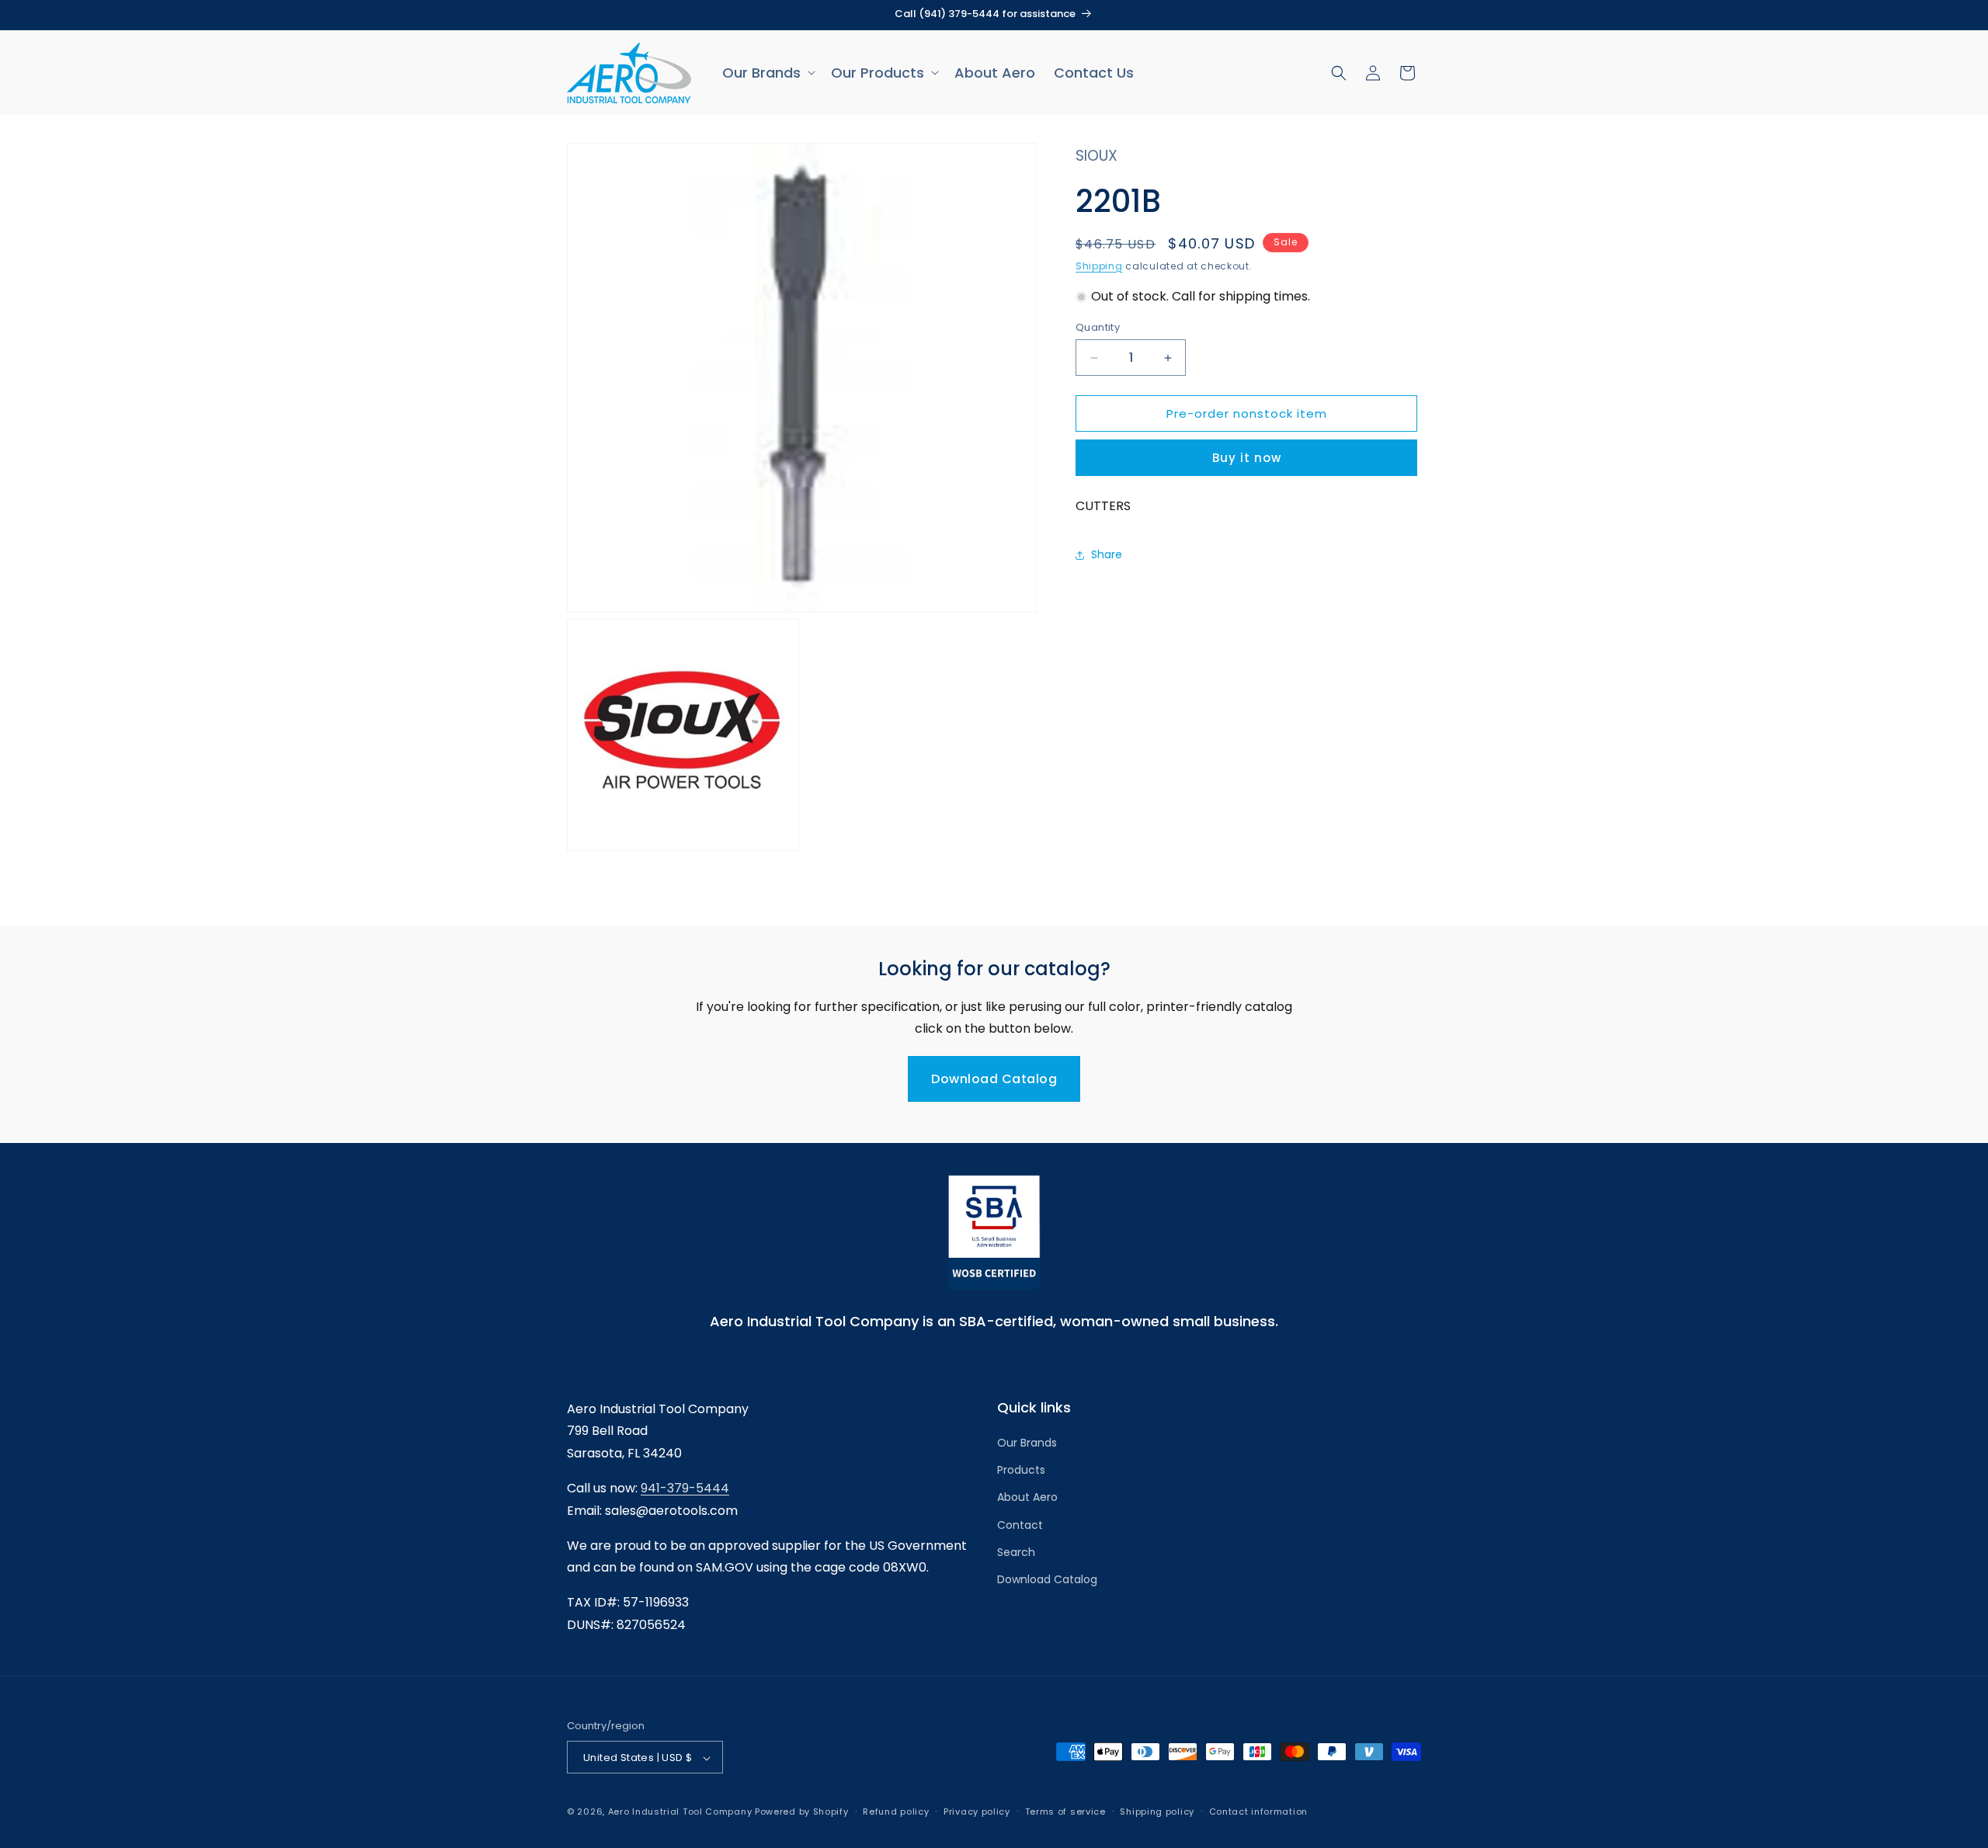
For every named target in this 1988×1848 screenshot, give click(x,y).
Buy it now (1247, 459)
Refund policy (896, 1812)
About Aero (1027, 1498)
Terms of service (1065, 1812)
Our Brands (1027, 1443)
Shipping (1099, 266)
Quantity (1098, 327)
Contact (1020, 1525)
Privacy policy (977, 1812)
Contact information (1258, 1812)
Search (1016, 1552)
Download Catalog (994, 1079)
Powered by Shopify (802, 1812)
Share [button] (1107, 554)
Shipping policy (1157, 1812)
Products (1021, 1471)
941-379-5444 (685, 1488)
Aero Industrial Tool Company (680, 1812)
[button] (767, 73)
